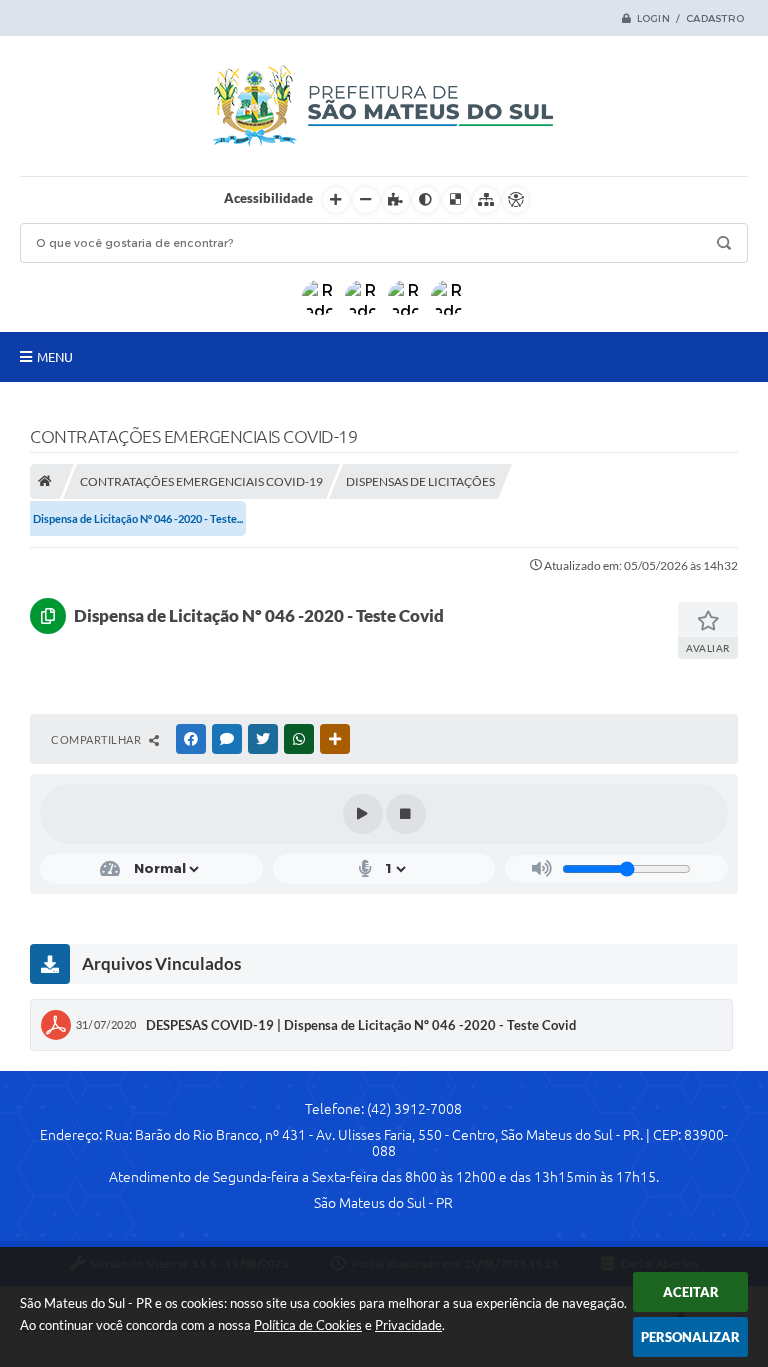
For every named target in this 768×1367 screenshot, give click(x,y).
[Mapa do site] (486, 200)
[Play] (363, 814)
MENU (55, 357)
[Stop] (406, 814)
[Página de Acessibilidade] (516, 200)
